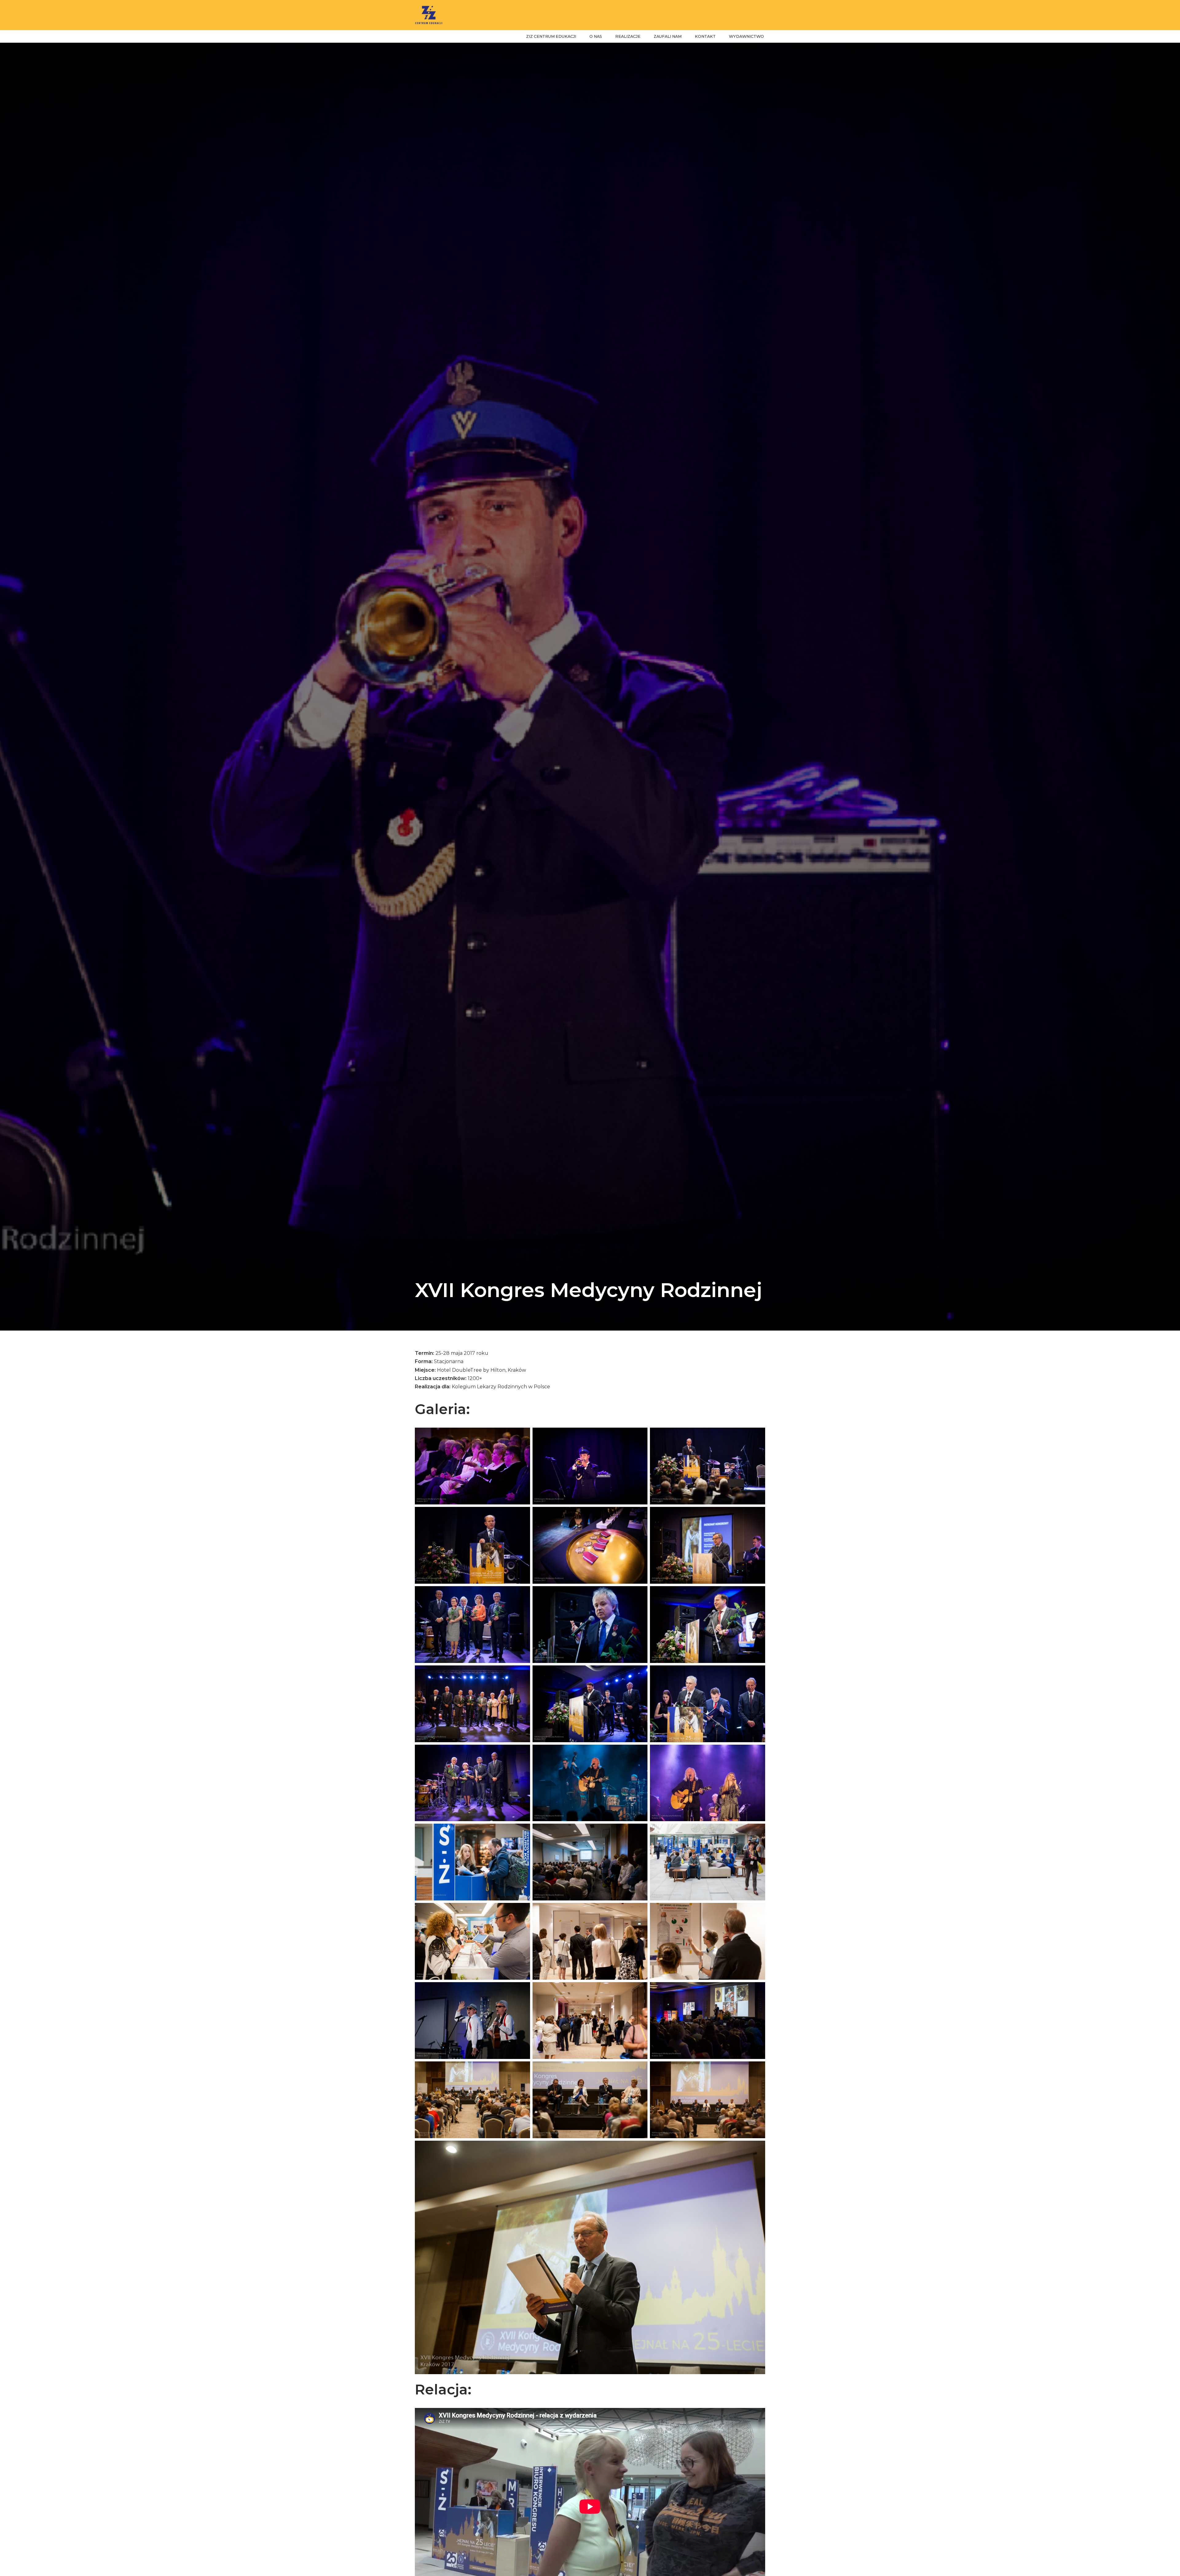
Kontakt (705, 36)
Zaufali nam (668, 36)
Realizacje (628, 36)
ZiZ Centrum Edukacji (551, 36)
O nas (596, 36)
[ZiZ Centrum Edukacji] (429, 15)
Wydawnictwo (746, 36)
